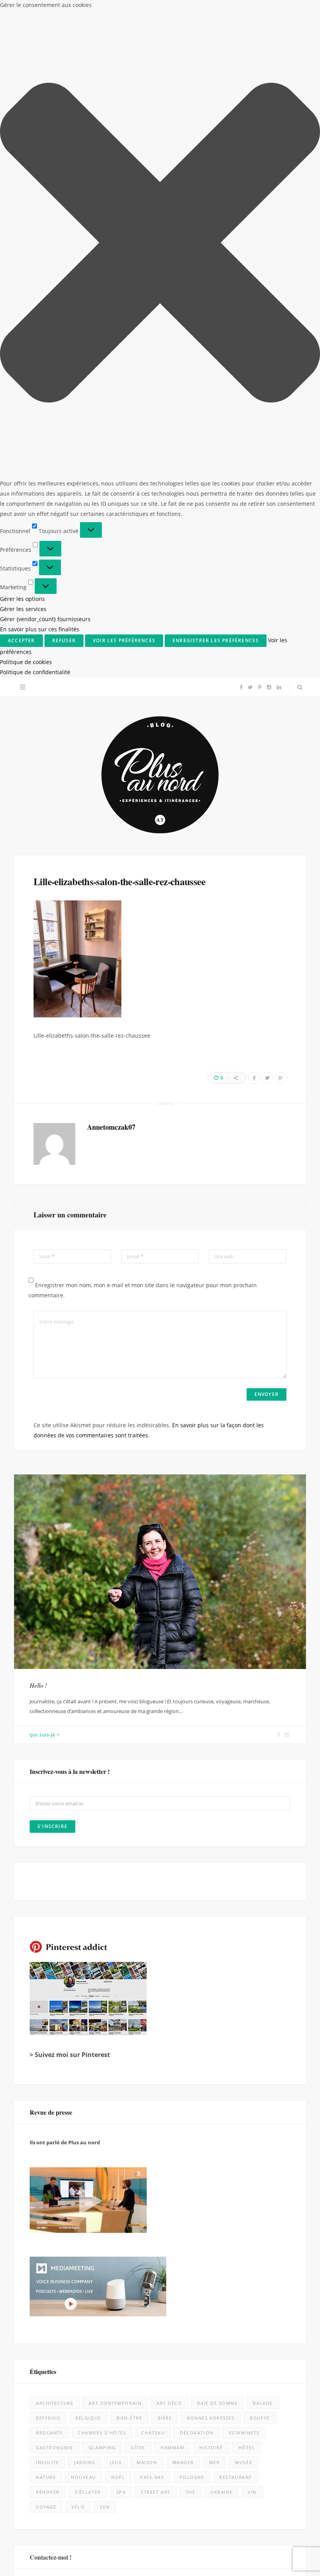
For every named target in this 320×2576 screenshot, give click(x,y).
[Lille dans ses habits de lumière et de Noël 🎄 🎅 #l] (120, 2159)
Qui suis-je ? (44, 1058)
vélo (78, 1829)
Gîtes (138, 1770)
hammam (172, 1770)
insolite (47, 1785)
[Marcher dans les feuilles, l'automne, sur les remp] (39, 2240)
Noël (118, 1800)
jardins (84, 1785)
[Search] (298, 10)
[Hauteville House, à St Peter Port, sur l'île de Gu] (39, 2483)
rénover (48, 1815)
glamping (102, 1770)
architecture (55, 1726)
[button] (304, 2468)
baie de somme (217, 1726)
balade (263, 1726)
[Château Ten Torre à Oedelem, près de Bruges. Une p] (39, 2402)
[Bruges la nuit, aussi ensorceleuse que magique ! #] (39, 2159)
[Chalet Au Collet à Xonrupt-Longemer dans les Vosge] (120, 2402)
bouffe (260, 1741)
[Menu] (23, 10)
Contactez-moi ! (51, 1880)
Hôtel (247, 1770)
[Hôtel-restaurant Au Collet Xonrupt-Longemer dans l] (39, 2321)
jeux (116, 1785)
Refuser (210, 2539)
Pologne (192, 1800)
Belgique (88, 1741)
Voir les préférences (276, 2539)
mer (215, 1785)
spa (121, 1815)
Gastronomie (55, 1770)
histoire (211, 1770)
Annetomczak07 (111, 450)
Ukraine (221, 1815)
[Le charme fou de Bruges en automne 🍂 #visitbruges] (201, 2240)
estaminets (244, 1755)
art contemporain (115, 1726)
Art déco (169, 1726)
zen (105, 1829)
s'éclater (88, 1815)
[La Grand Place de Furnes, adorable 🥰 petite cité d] (201, 2321)
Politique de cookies (181, 2561)
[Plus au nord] (160, 98)
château (153, 1755)
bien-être (129, 1741)
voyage (46, 1829)
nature (46, 1800)
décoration (196, 1755)
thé (191, 1815)
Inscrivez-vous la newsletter (160, 2070)
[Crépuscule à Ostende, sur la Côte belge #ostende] (120, 2321)
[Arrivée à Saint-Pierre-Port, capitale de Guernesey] (201, 2402)
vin (252, 1815)
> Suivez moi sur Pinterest (70, 1377)
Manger (183, 1785)
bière (165, 1741)
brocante (49, 1755)
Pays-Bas (152, 1800)
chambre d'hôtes (102, 1755)
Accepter (148, 2539)
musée (244, 1785)
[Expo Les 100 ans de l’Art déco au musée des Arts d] (201, 2159)
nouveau (84, 1800)
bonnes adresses (211, 1741)
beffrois (48, 1741)
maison (147, 1785)
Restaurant (236, 1800)
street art (156, 1815)
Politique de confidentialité (235, 2561)
